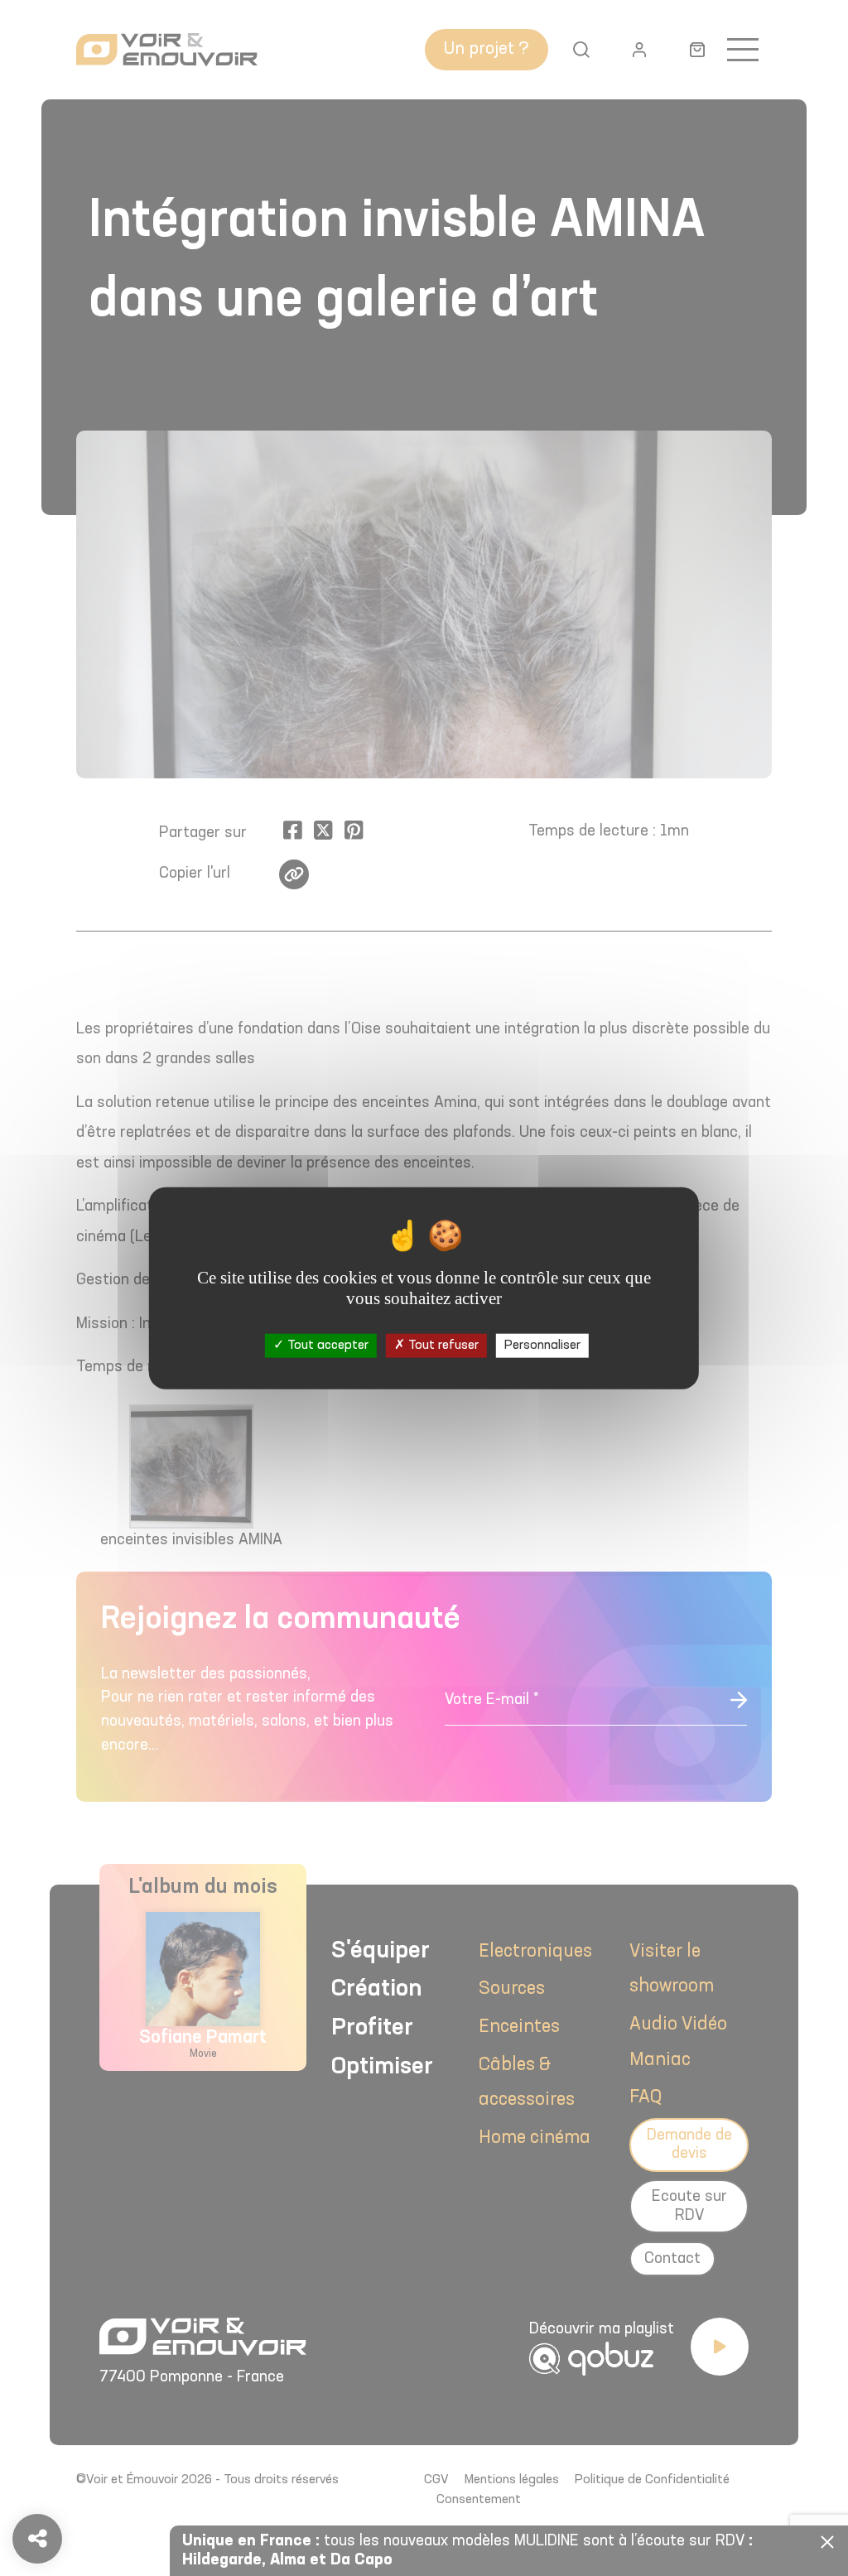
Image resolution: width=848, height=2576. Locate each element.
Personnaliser (542, 1346)
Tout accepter (326, 1346)
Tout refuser (442, 1346)
